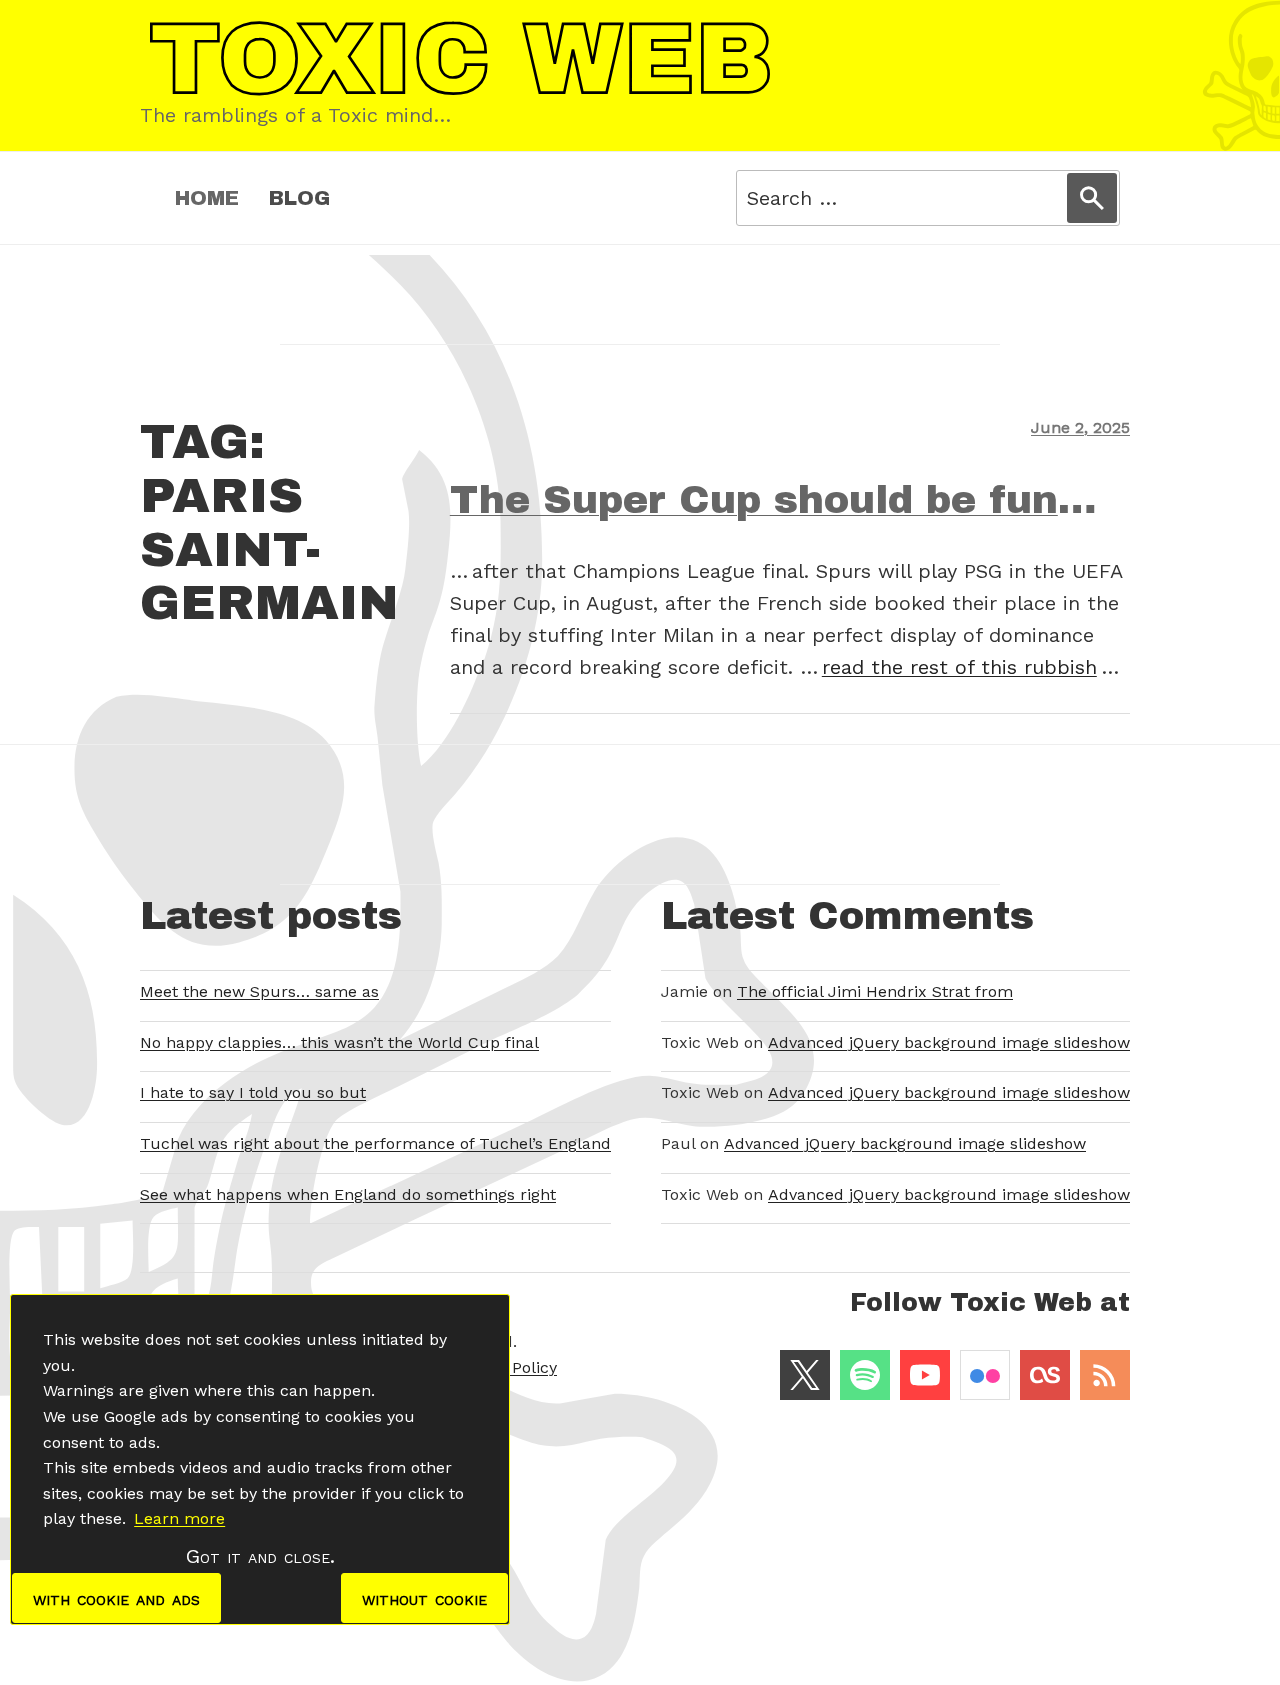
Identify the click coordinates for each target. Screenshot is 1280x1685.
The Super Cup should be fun (754, 500)
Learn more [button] (179, 1518)
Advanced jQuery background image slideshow (949, 1042)
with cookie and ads (116, 1598)
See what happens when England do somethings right (348, 1194)
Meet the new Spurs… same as (259, 991)
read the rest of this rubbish (959, 667)
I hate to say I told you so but (253, 1092)
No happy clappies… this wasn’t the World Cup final (339, 1042)
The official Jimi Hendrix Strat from (875, 991)
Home (207, 198)
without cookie (424, 1598)
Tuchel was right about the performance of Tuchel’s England (375, 1143)
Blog (299, 198)
